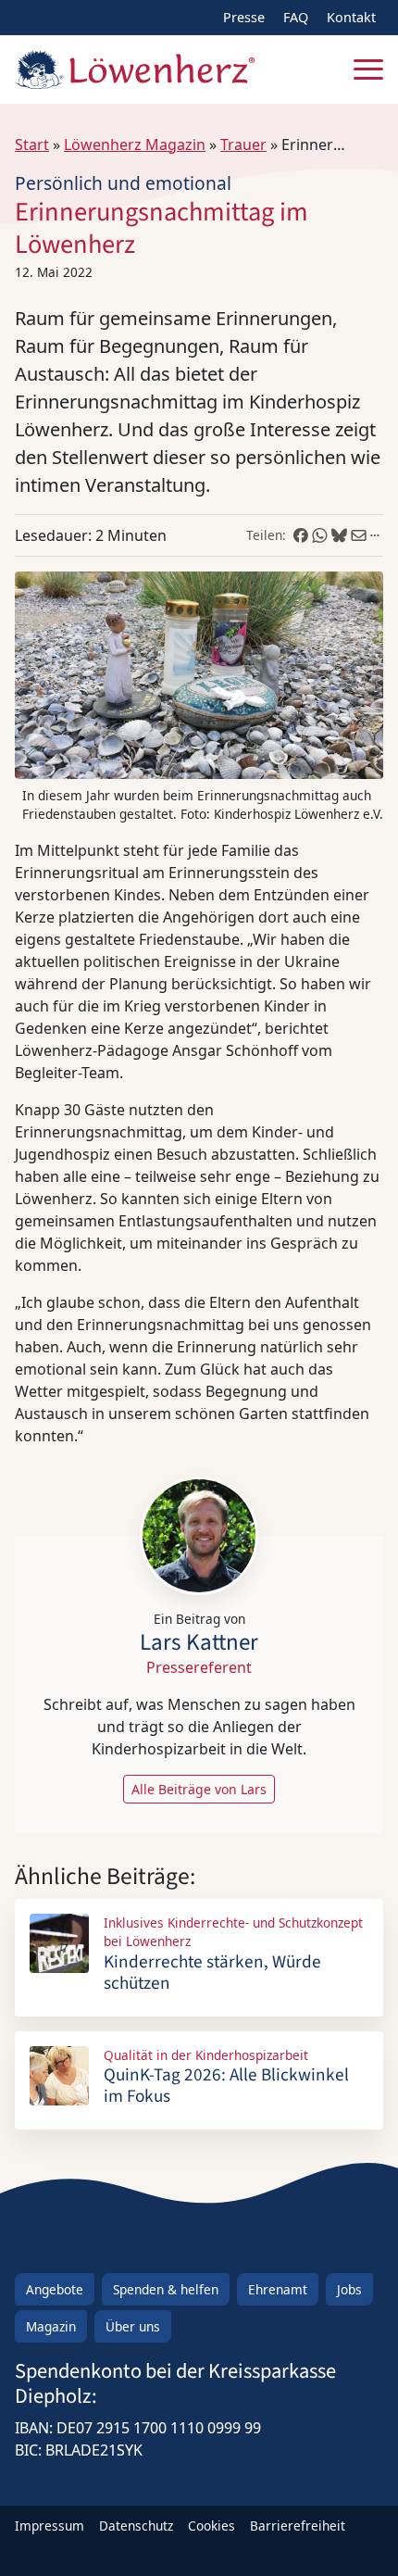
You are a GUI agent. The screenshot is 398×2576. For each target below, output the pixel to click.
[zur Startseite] (135, 69)
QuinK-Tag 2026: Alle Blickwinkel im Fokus (226, 2086)
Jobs (349, 2289)
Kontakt (351, 17)
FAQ (296, 17)
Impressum (50, 2526)
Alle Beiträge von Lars (199, 1789)
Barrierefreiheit (298, 2526)
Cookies (211, 2526)
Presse (244, 17)
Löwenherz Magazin (135, 145)
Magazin (51, 2326)
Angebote (55, 2289)
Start (32, 145)
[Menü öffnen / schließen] (368, 69)
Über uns (133, 2326)
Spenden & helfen (166, 2289)
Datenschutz (136, 2526)
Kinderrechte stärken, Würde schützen (212, 1973)
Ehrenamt (278, 2289)
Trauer (243, 145)
